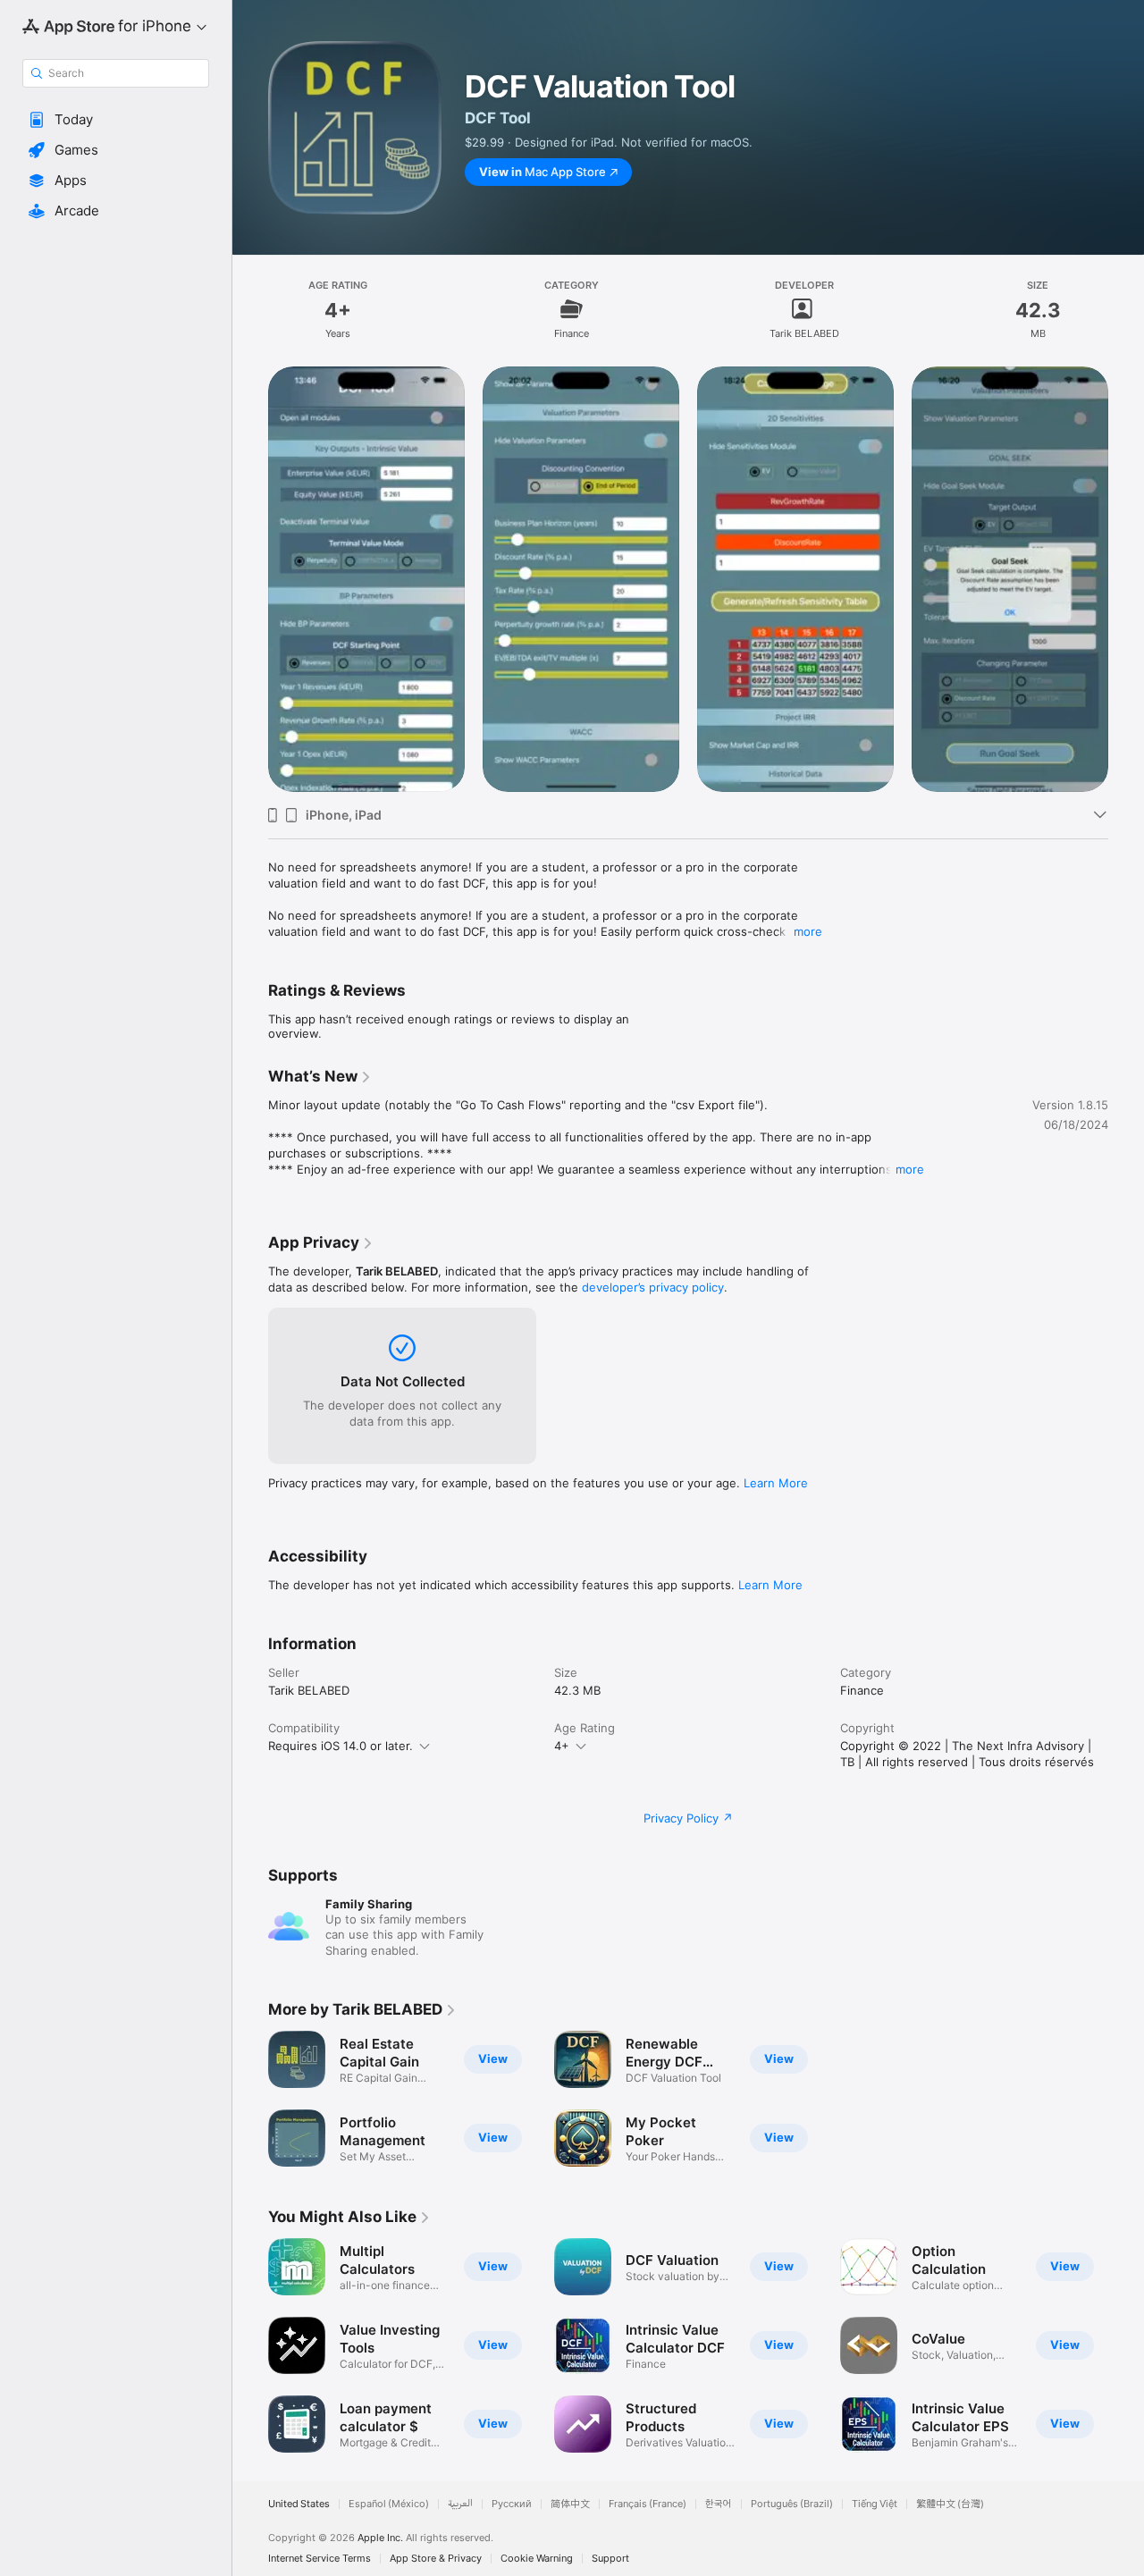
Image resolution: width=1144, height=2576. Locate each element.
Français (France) (648, 2504)
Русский (512, 2504)
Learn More (776, 1483)
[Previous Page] (250, 579)
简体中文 (570, 2504)
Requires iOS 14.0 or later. (341, 1746)
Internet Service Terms (320, 2559)
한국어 (719, 2504)
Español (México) (389, 2504)
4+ (562, 1746)
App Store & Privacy (436, 2559)
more (808, 931)
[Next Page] (1126, 579)
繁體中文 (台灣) (950, 2504)
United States (299, 2504)
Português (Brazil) (792, 2504)
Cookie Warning (537, 2559)
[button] (116, 120)
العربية (460, 2504)
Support (610, 2559)
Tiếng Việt (875, 2504)
